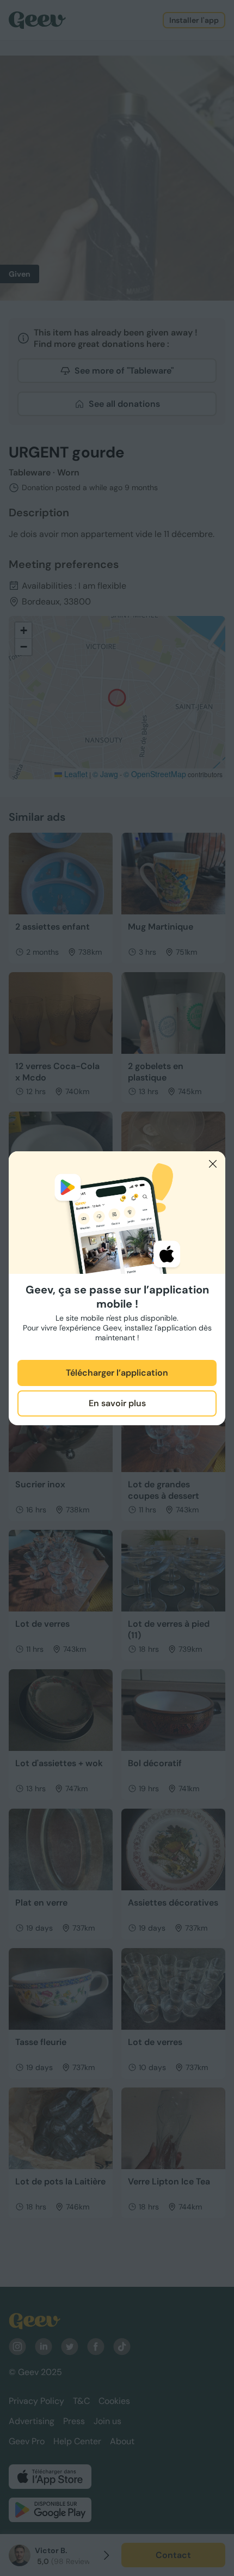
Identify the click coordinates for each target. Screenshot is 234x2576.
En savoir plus (117, 1403)
